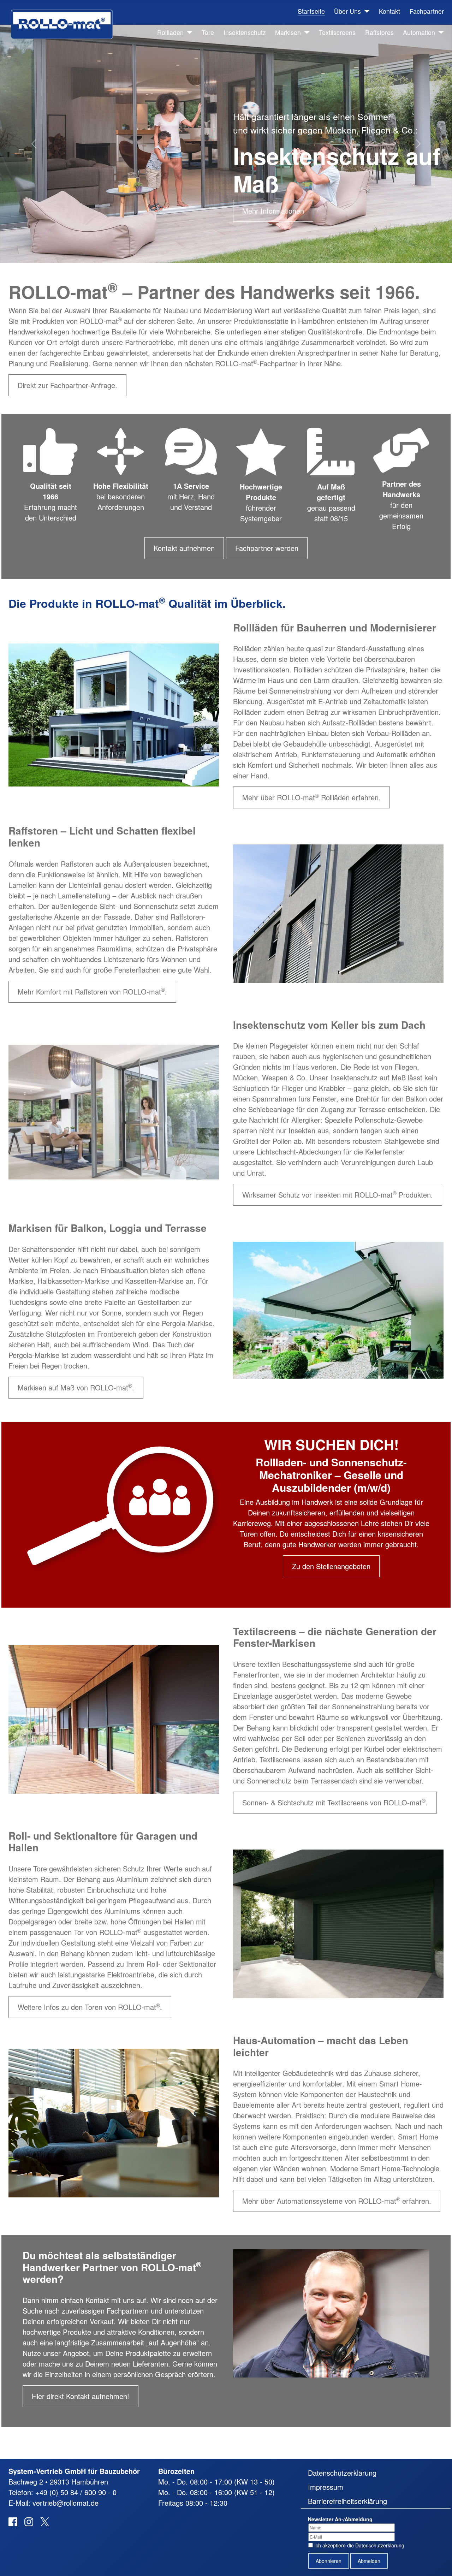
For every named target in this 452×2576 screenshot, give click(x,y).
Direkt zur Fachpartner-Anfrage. (67, 385)
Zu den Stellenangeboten (331, 1566)
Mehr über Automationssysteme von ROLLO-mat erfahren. (337, 2201)
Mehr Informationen (273, 211)
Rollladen (170, 32)
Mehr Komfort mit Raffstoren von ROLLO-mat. (92, 991)
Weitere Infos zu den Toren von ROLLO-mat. (90, 2007)
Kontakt (389, 11)
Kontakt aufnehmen (184, 548)
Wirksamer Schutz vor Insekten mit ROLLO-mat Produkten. (338, 1195)
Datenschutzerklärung (342, 2473)
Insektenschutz (245, 32)
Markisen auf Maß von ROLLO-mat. (76, 1387)
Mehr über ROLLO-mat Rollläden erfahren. (311, 797)
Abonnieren (329, 2561)
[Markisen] (305, 32)
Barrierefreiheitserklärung (347, 2501)
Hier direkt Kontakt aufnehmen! (81, 2396)
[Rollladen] (188, 32)
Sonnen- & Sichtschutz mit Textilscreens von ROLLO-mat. (335, 1802)
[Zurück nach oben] (438, 2561)
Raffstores (379, 32)
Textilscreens (337, 32)
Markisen (288, 32)
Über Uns (347, 11)
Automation (419, 32)
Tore (208, 32)
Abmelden (369, 2561)
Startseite (311, 11)
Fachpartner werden (267, 548)
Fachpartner (427, 11)
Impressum (326, 2487)
